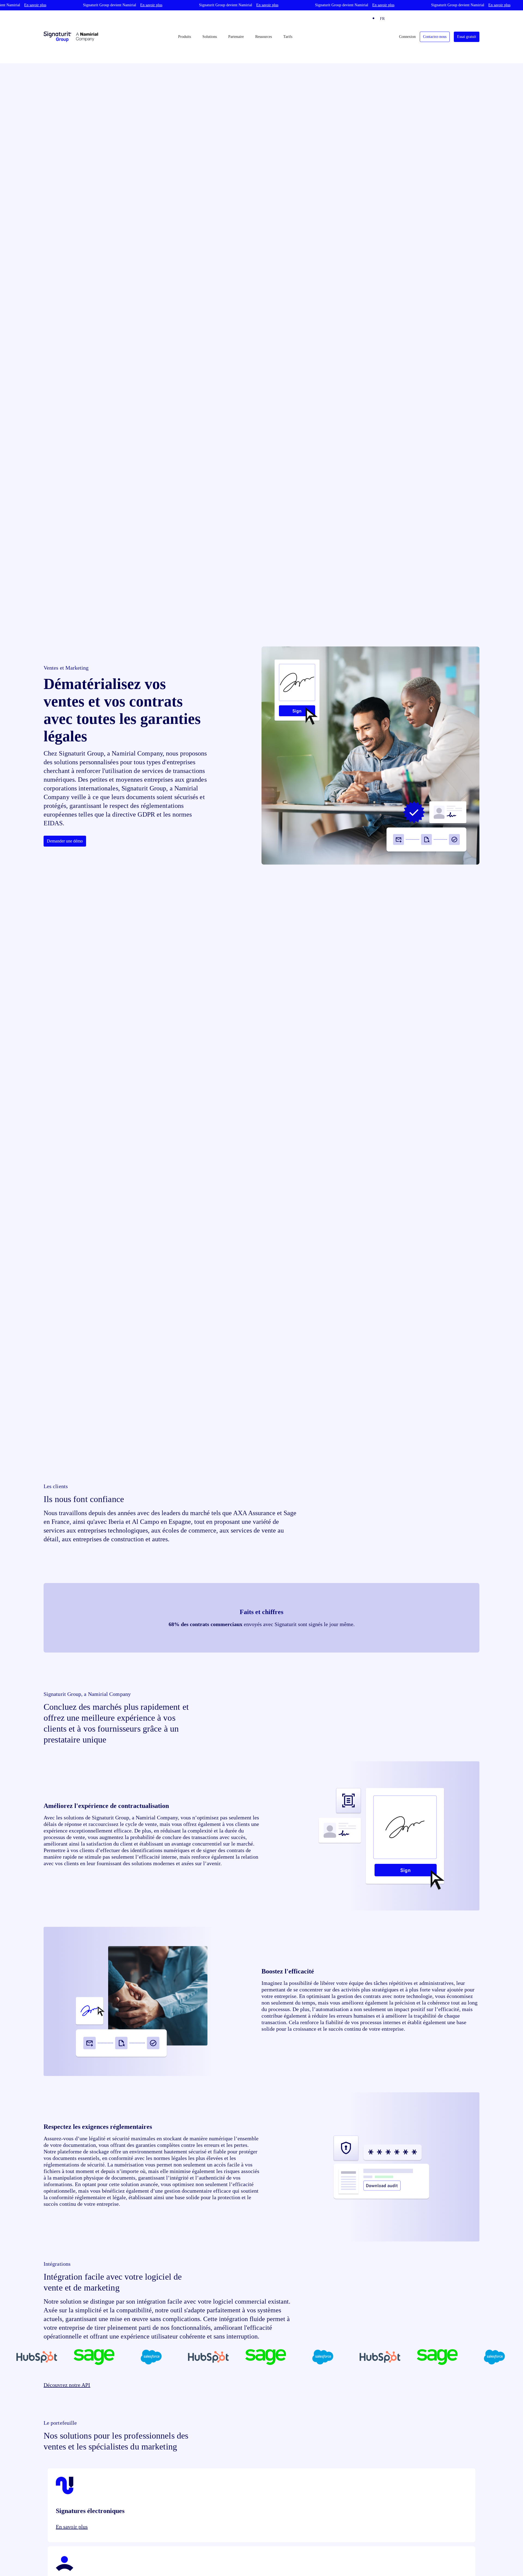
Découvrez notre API (67, 2385)
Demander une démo (65, 841)
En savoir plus (72, 2527)
